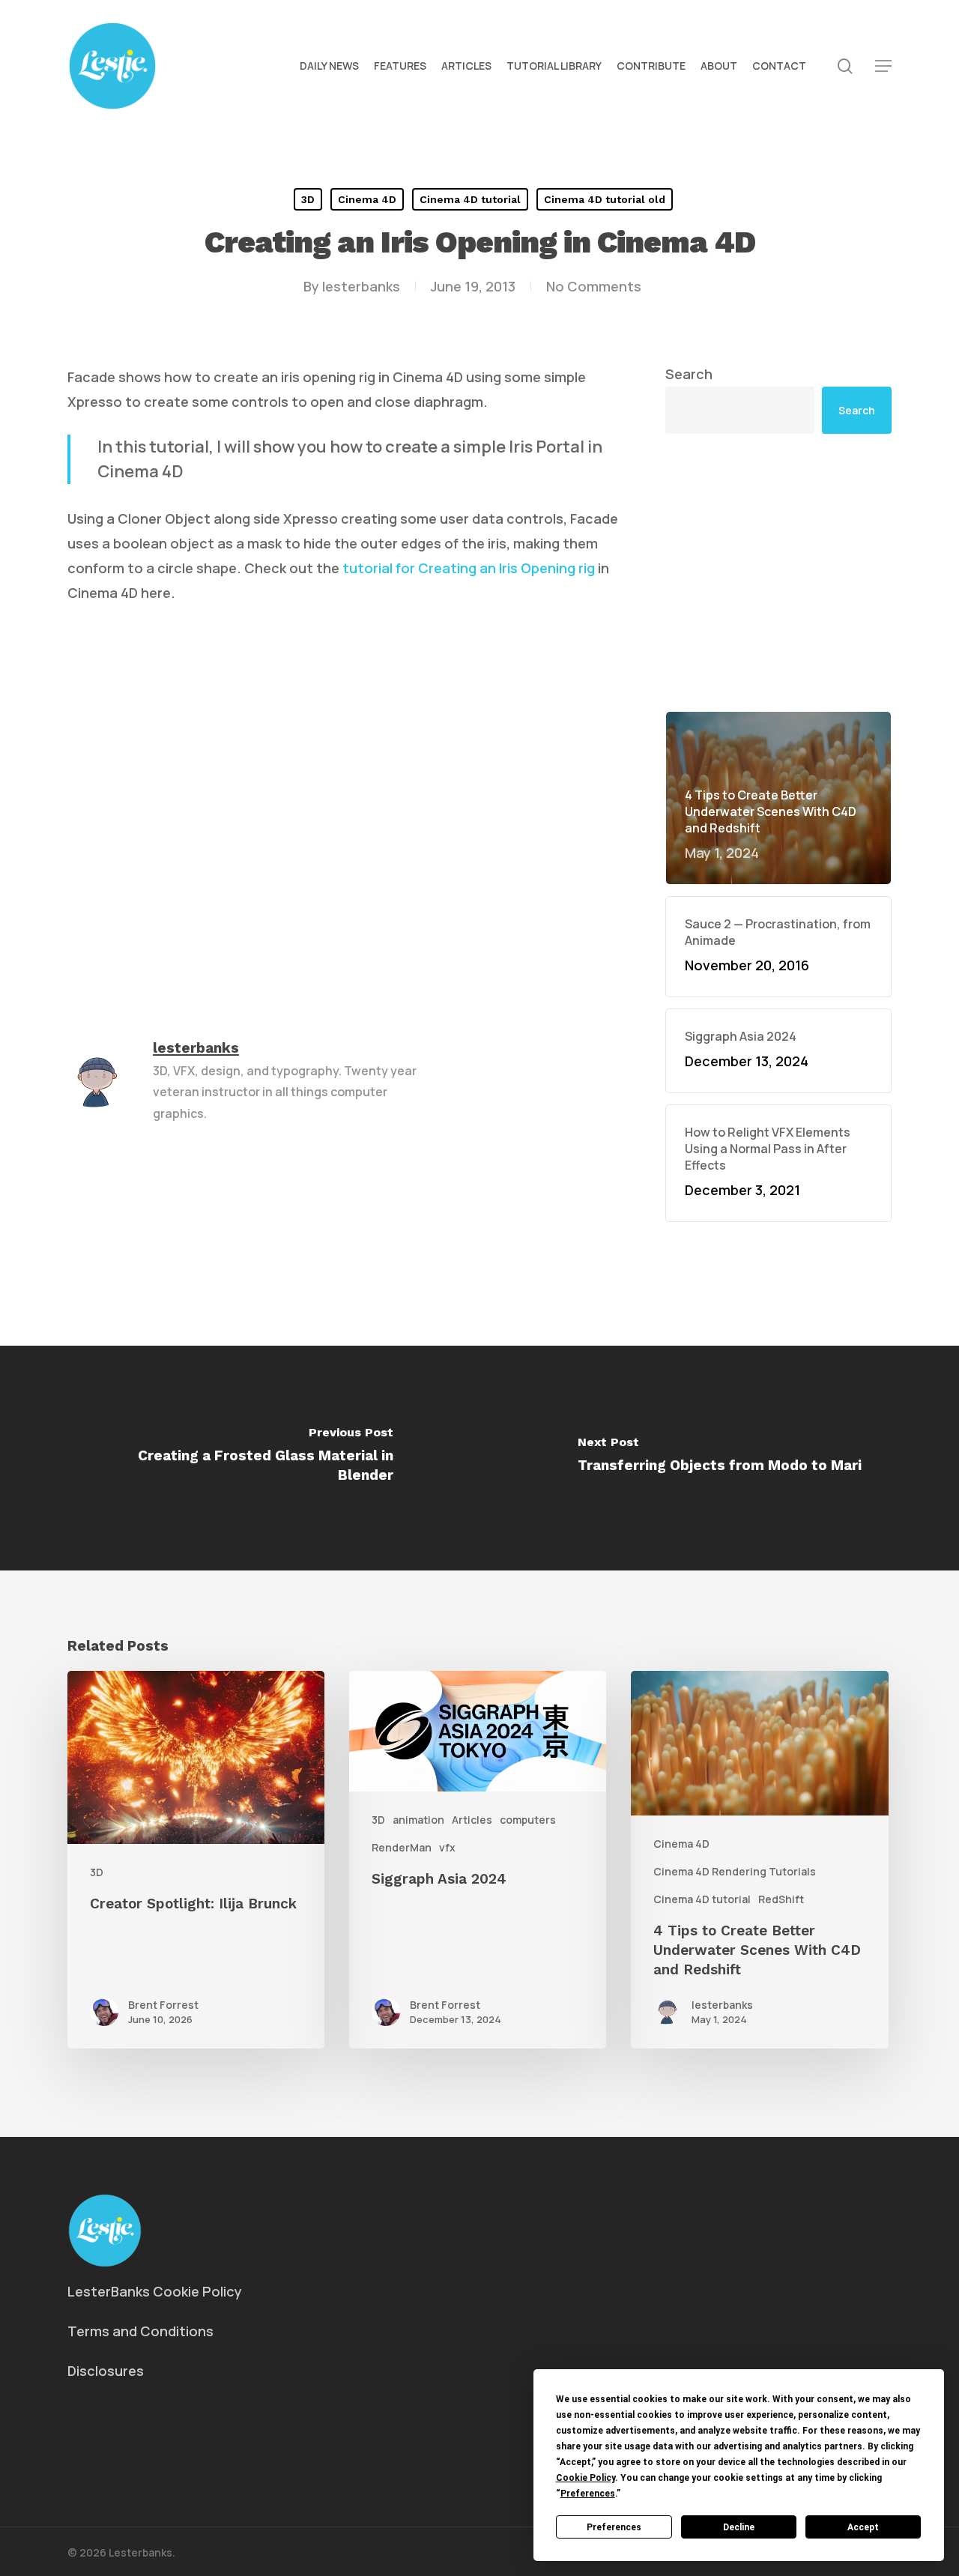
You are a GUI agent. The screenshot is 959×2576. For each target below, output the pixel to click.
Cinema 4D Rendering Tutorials (735, 1871)
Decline (739, 2527)
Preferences (614, 2527)
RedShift (781, 1899)
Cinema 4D (367, 199)
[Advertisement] (779, 572)
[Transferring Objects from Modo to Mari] (719, 1458)
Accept (863, 2527)
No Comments (594, 286)
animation (418, 1820)
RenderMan (402, 1847)
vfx (447, 1847)
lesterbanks (361, 286)
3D (308, 199)
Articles (472, 1820)
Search (689, 374)
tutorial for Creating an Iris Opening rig (469, 568)
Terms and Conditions (140, 2331)
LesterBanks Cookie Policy (155, 2291)
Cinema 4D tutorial (470, 199)
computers (528, 1820)
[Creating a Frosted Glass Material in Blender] (240, 1458)
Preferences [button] (588, 2494)
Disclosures (106, 2371)
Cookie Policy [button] (586, 2478)
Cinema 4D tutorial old (605, 199)
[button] (883, 66)
